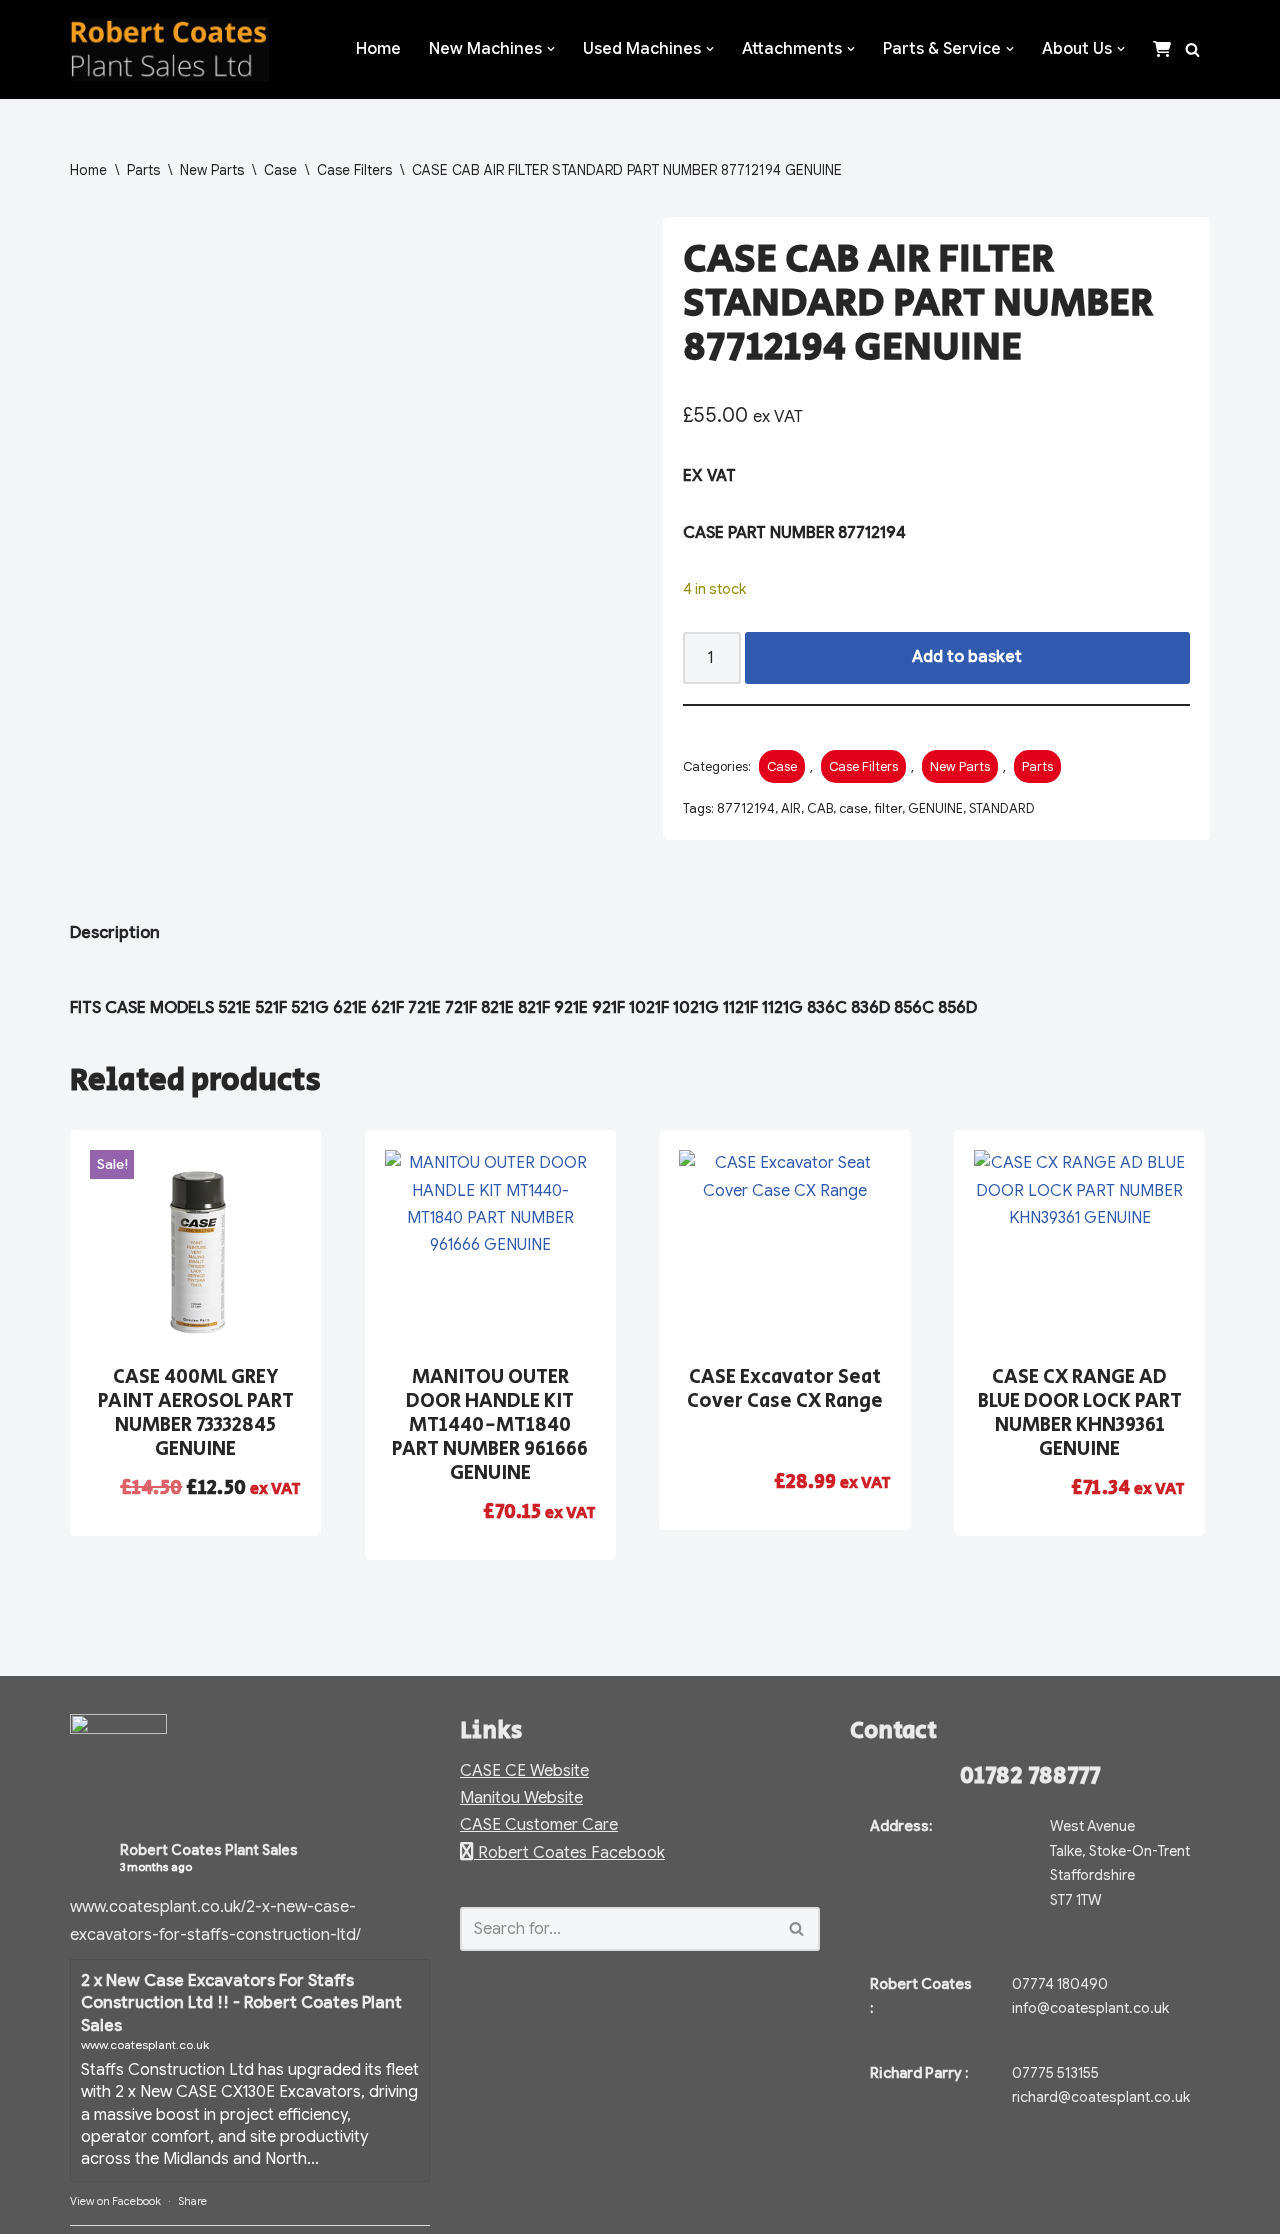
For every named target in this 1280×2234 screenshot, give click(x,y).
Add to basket (967, 657)
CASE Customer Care (539, 1825)
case (853, 808)
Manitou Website (521, 1798)
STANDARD (1002, 808)
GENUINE (935, 808)
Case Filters (354, 170)
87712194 (746, 808)
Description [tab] (115, 933)
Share (192, 2201)
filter (888, 808)
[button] (551, 49)
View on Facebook (115, 2201)
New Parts (212, 170)
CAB (820, 808)
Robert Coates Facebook (569, 1853)
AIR (791, 808)
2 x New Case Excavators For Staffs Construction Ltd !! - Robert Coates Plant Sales (241, 2003)
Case (280, 170)
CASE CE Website (524, 1771)
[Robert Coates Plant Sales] (169, 49)
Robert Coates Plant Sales (209, 1850)
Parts (143, 170)
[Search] (1192, 49)
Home (378, 49)
